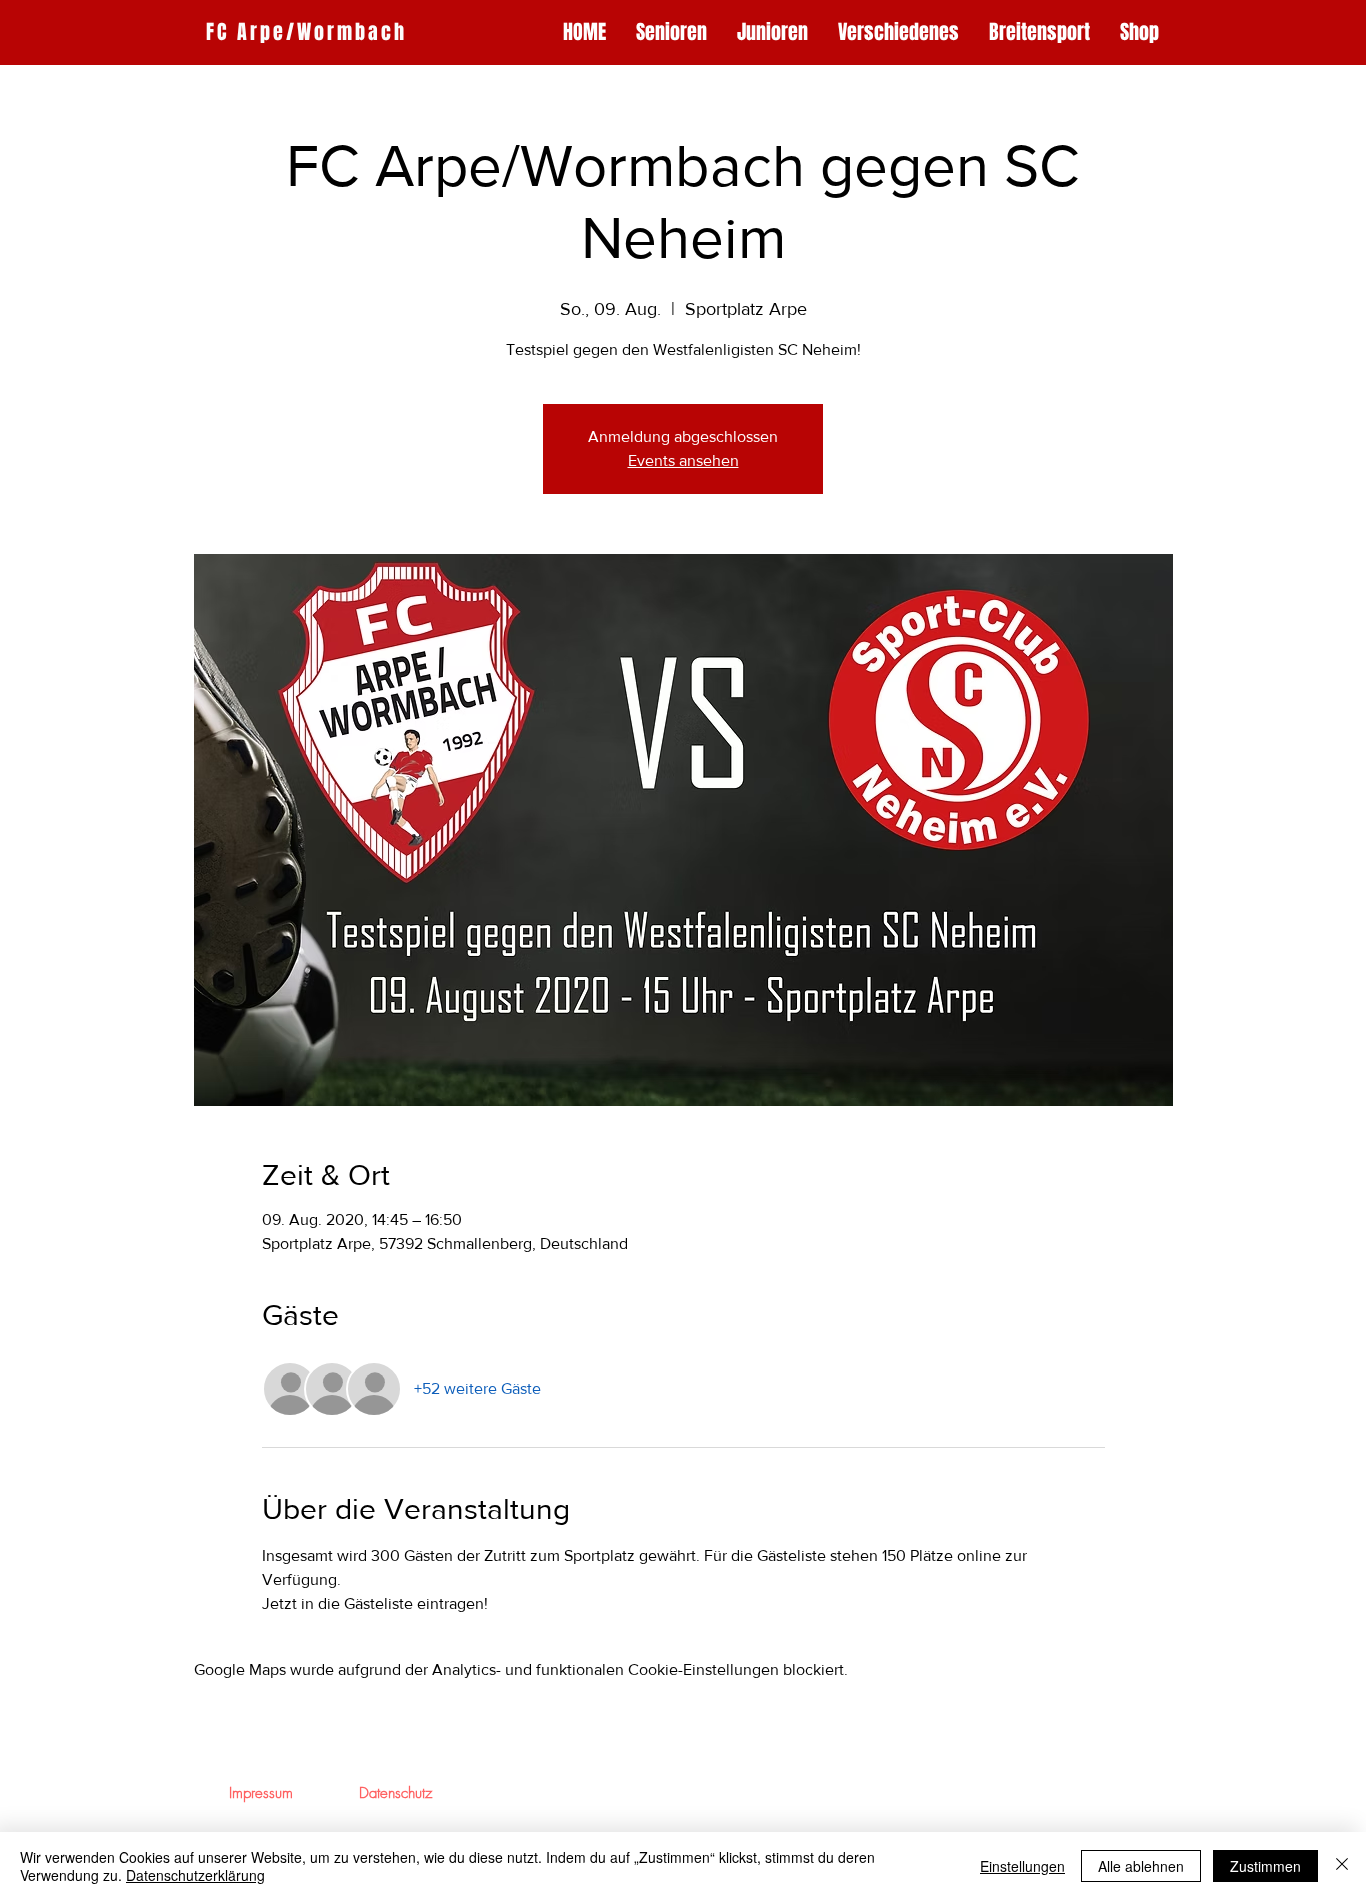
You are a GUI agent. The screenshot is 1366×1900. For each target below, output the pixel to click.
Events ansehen (683, 460)
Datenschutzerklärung (195, 1875)
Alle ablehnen (1141, 1866)
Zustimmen (1265, 1866)
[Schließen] (1342, 1866)
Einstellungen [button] (1022, 1866)
